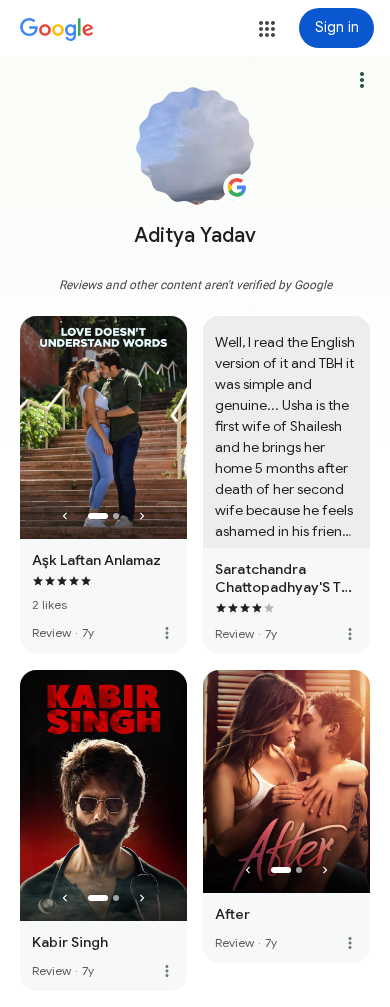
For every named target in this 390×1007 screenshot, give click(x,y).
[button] (267, 29)
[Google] (57, 30)
